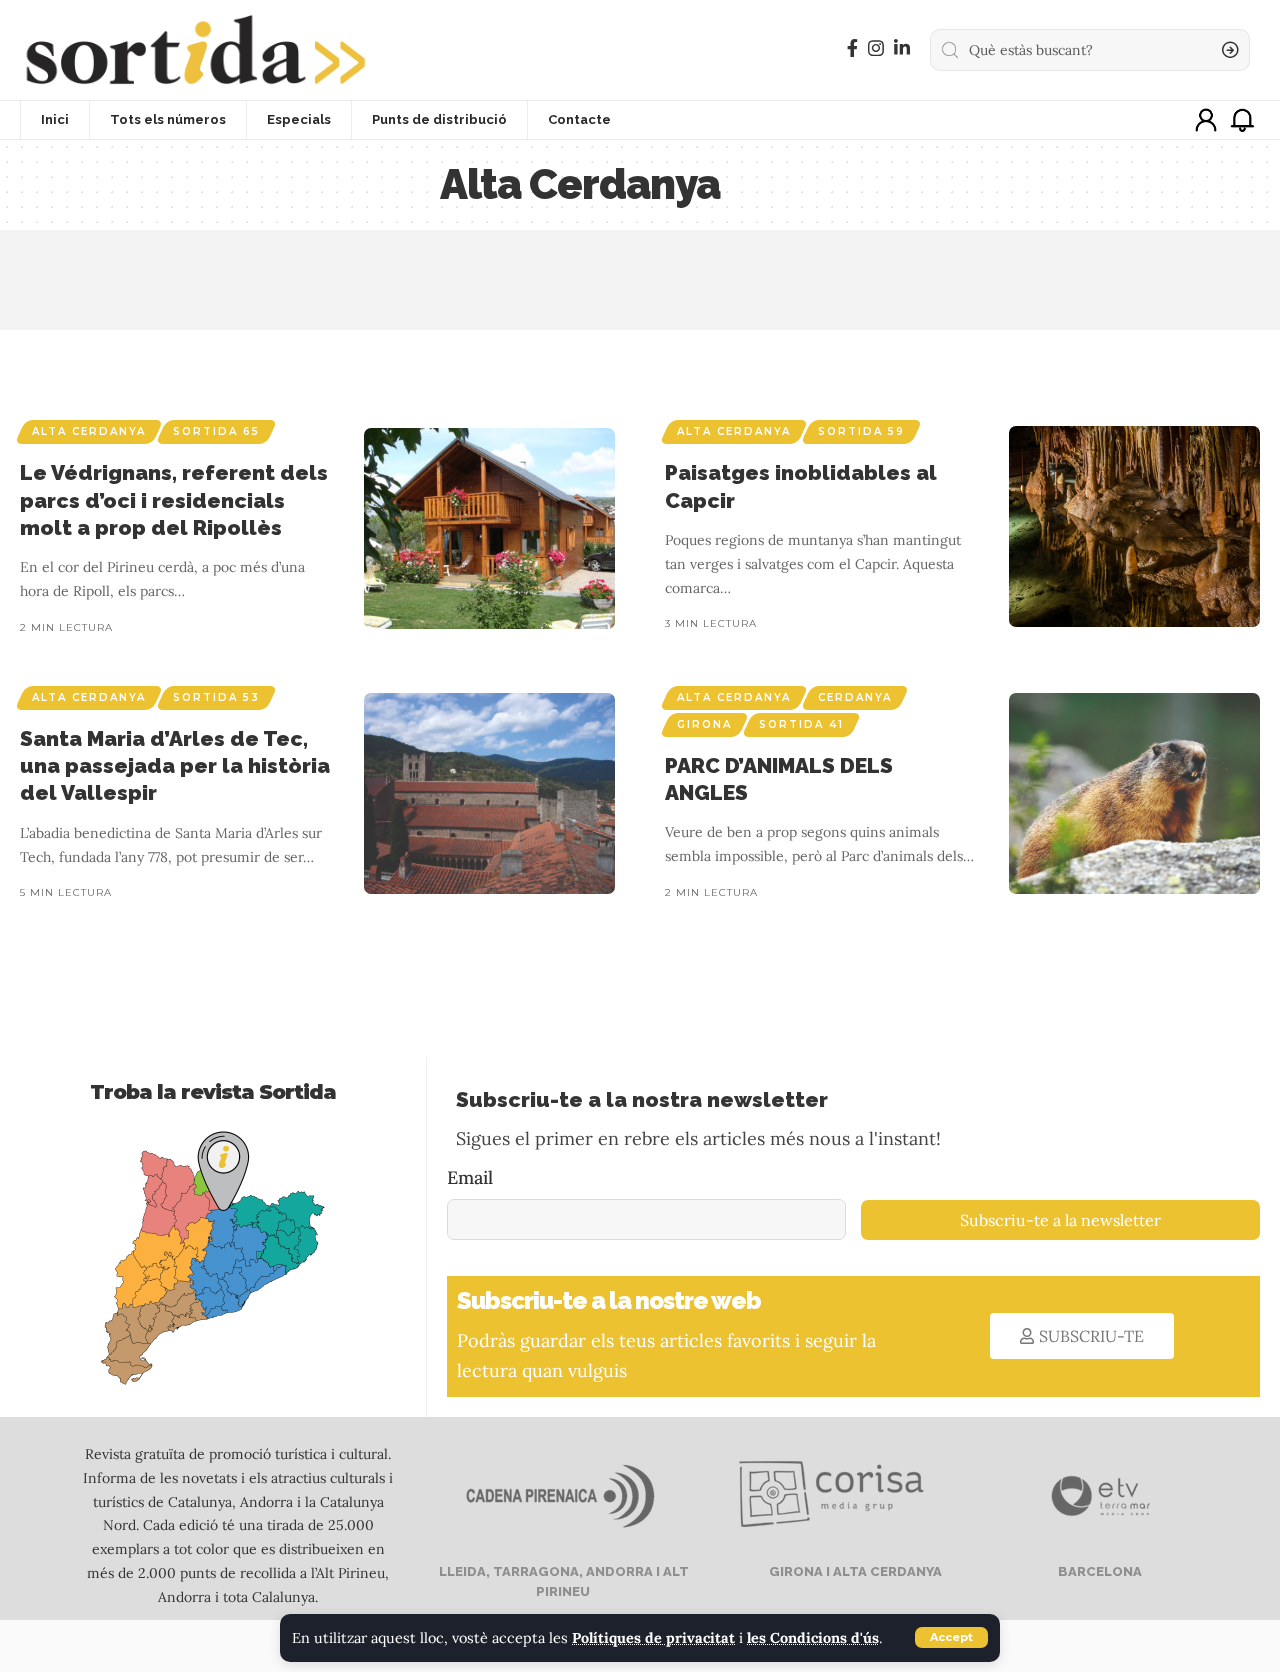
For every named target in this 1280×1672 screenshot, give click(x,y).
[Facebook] (852, 48)
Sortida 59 (861, 431)
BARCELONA (1098, 1571)
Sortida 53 (216, 697)
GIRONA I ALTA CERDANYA (854, 1571)
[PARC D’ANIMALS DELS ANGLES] (1134, 793)
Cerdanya (855, 697)
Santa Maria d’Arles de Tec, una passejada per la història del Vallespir (175, 766)
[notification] (1242, 120)
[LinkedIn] (902, 48)
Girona (704, 724)
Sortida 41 (801, 724)
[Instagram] (876, 48)
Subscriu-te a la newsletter (1060, 1220)
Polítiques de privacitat (653, 1638)
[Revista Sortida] (195, 50)
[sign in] (1206, 120)
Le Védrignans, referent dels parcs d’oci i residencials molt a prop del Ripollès (174, 500)
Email (470, 1177)
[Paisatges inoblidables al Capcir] (1134, 526)
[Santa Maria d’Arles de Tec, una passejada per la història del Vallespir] (489, 793)
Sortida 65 (216, 431)
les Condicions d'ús (813, 1638)
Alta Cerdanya (89, 431)
